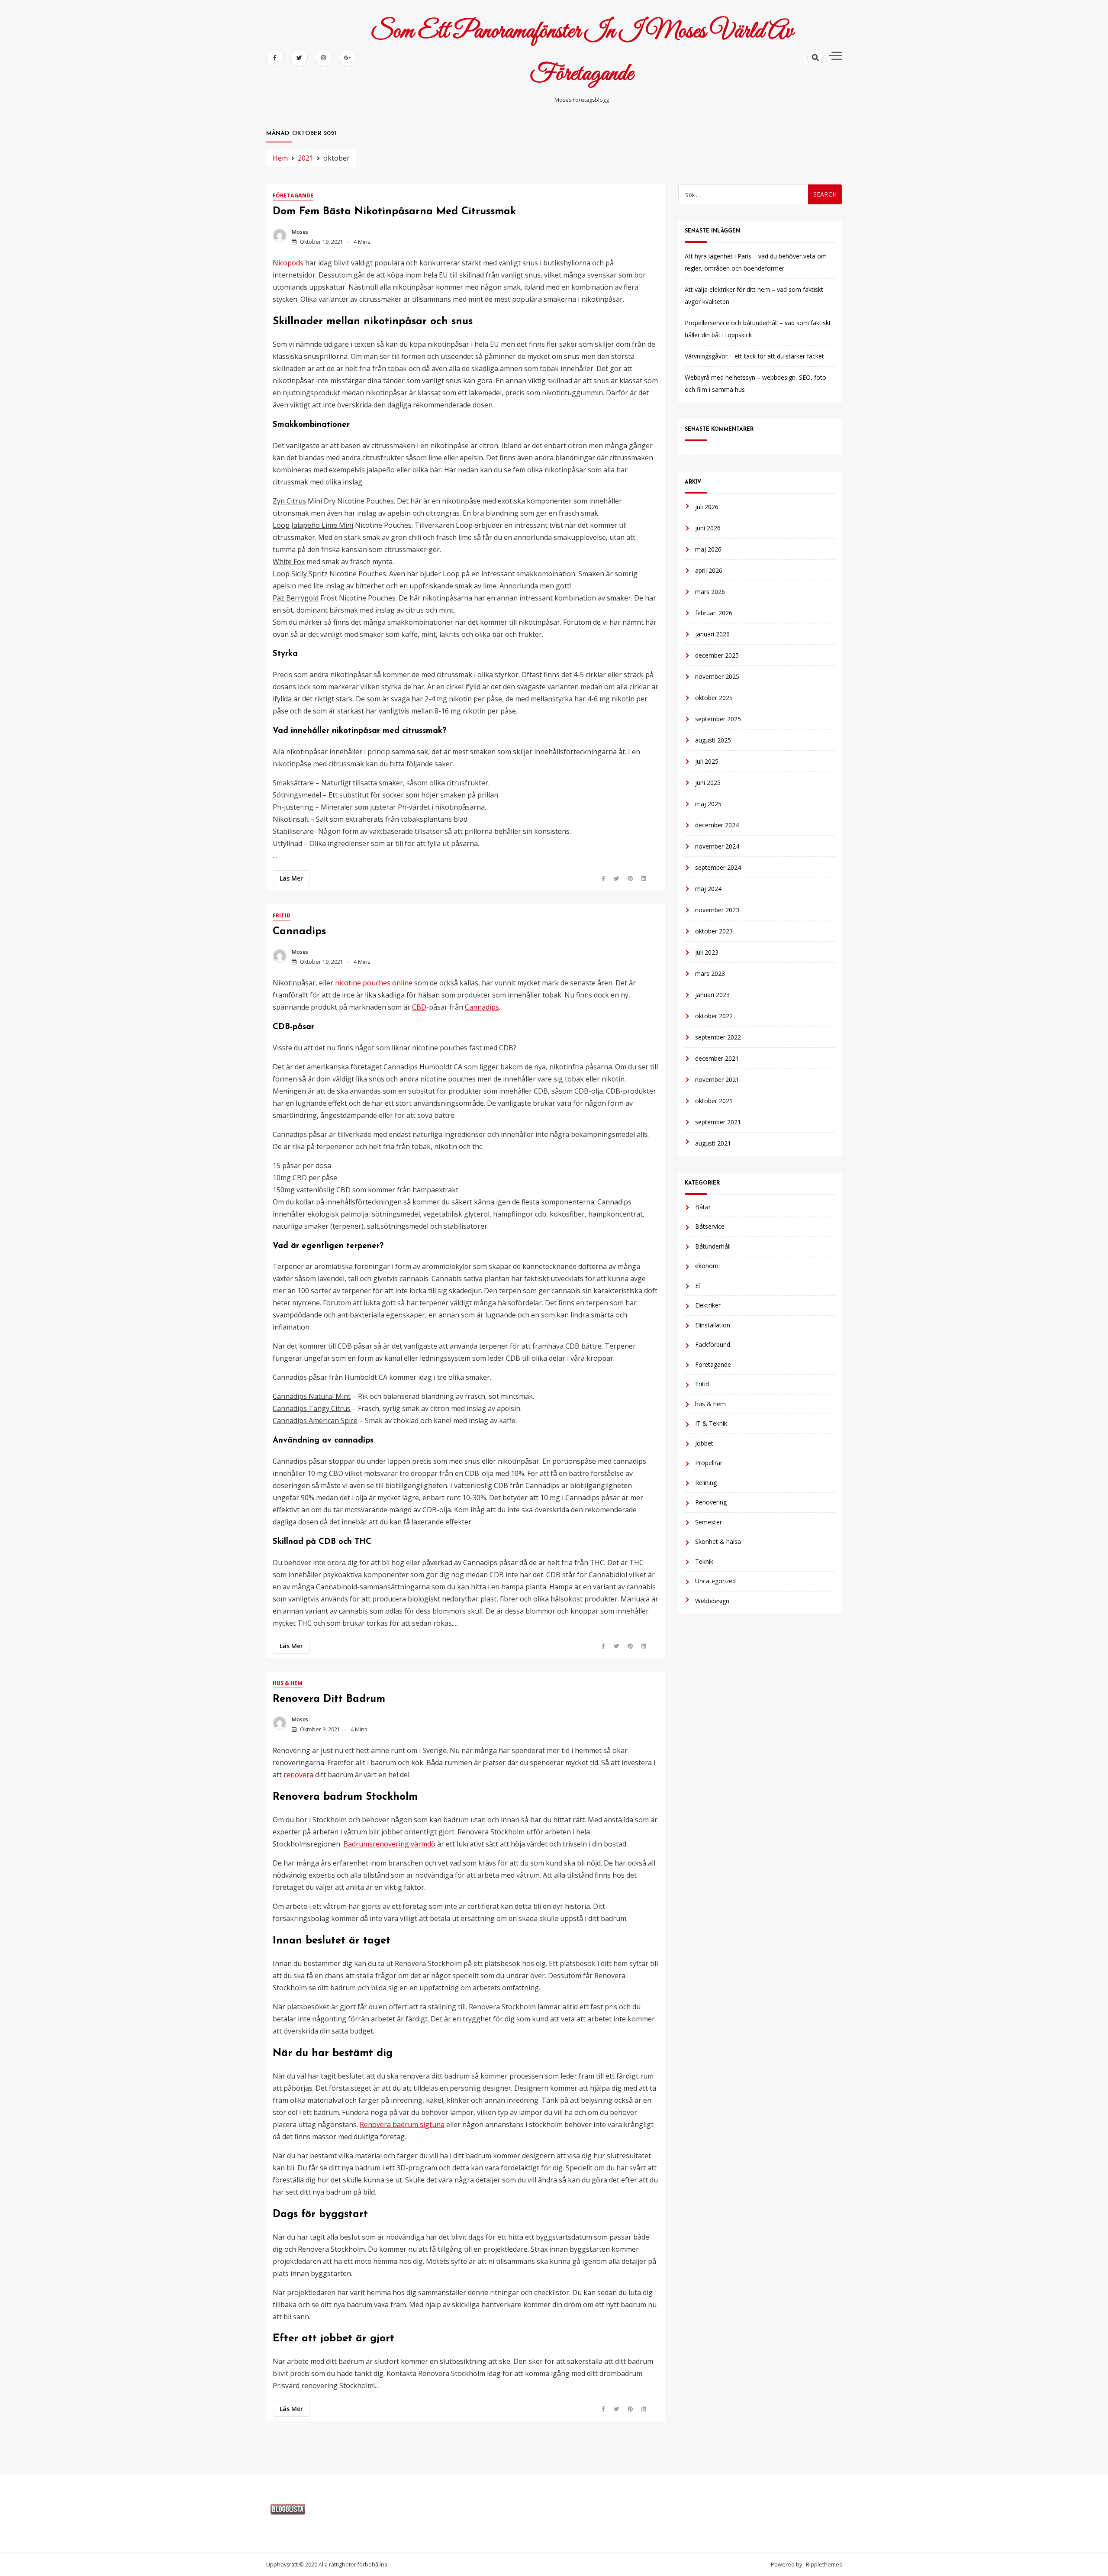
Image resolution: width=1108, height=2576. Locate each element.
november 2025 (717, 676)
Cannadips (299, 932)
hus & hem (288, 1683)
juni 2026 (708, 528)
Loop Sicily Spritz (300, 574)
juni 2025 (708, 782)
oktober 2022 (714, 1015)
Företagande (293, 195)
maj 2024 (708, 888)
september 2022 (718, 1037)
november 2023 (717, 909)
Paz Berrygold (296, 598)
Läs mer (291, 878)
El (697, 1285)
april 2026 (709, 570)
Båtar (703, 1206)
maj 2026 (708, 549)
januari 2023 (712, 994)
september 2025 (718, 718)
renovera (298, 1775)
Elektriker (708, 1305)
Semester (709, 1522)
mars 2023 (710, 973)
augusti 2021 (713, 1143)
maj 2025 (708, 803)
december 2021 (717, 1058)
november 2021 (717, 1079)
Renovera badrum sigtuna (402, 2124)
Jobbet (704, 1443)
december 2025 (717, 655)
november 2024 (717, 846)
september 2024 (718, 867)
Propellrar (709, 1462)
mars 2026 (710, 591)
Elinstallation (713, 1325)
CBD (419, 1007)
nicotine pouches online (374, 983)
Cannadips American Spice (315, 1420)
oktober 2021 (714, 1100)
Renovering (711, 1502)
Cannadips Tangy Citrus (312, 1408)
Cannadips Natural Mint (312, 1396)
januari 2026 (712, 634)
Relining (706, 1482)
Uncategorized (715, 1580)
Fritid (282, 915)
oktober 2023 (714, 931)
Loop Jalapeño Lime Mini (313, 525)
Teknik (704, 1561)
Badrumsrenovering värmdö (389, 1844)
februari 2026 (714, 612)
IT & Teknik (711, 1423)
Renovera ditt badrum (329, 1699)
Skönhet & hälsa (718, 1541)
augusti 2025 (713, 740)
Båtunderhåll (713, 1246)
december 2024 (717, 825)
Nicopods (288, 263)
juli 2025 (707, 761)
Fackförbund (713, 1344)
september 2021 (718, 1122)
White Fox (289, 562)
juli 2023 (707, 952)
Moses (300, 232)
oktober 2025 (714, 697)
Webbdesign (712, 1600)
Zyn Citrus (289, 501)
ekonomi (707, 1265)
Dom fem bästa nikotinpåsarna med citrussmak (394, 212)
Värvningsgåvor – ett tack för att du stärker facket (754, 356)
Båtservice (710, 1226)
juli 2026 (707, 506)
